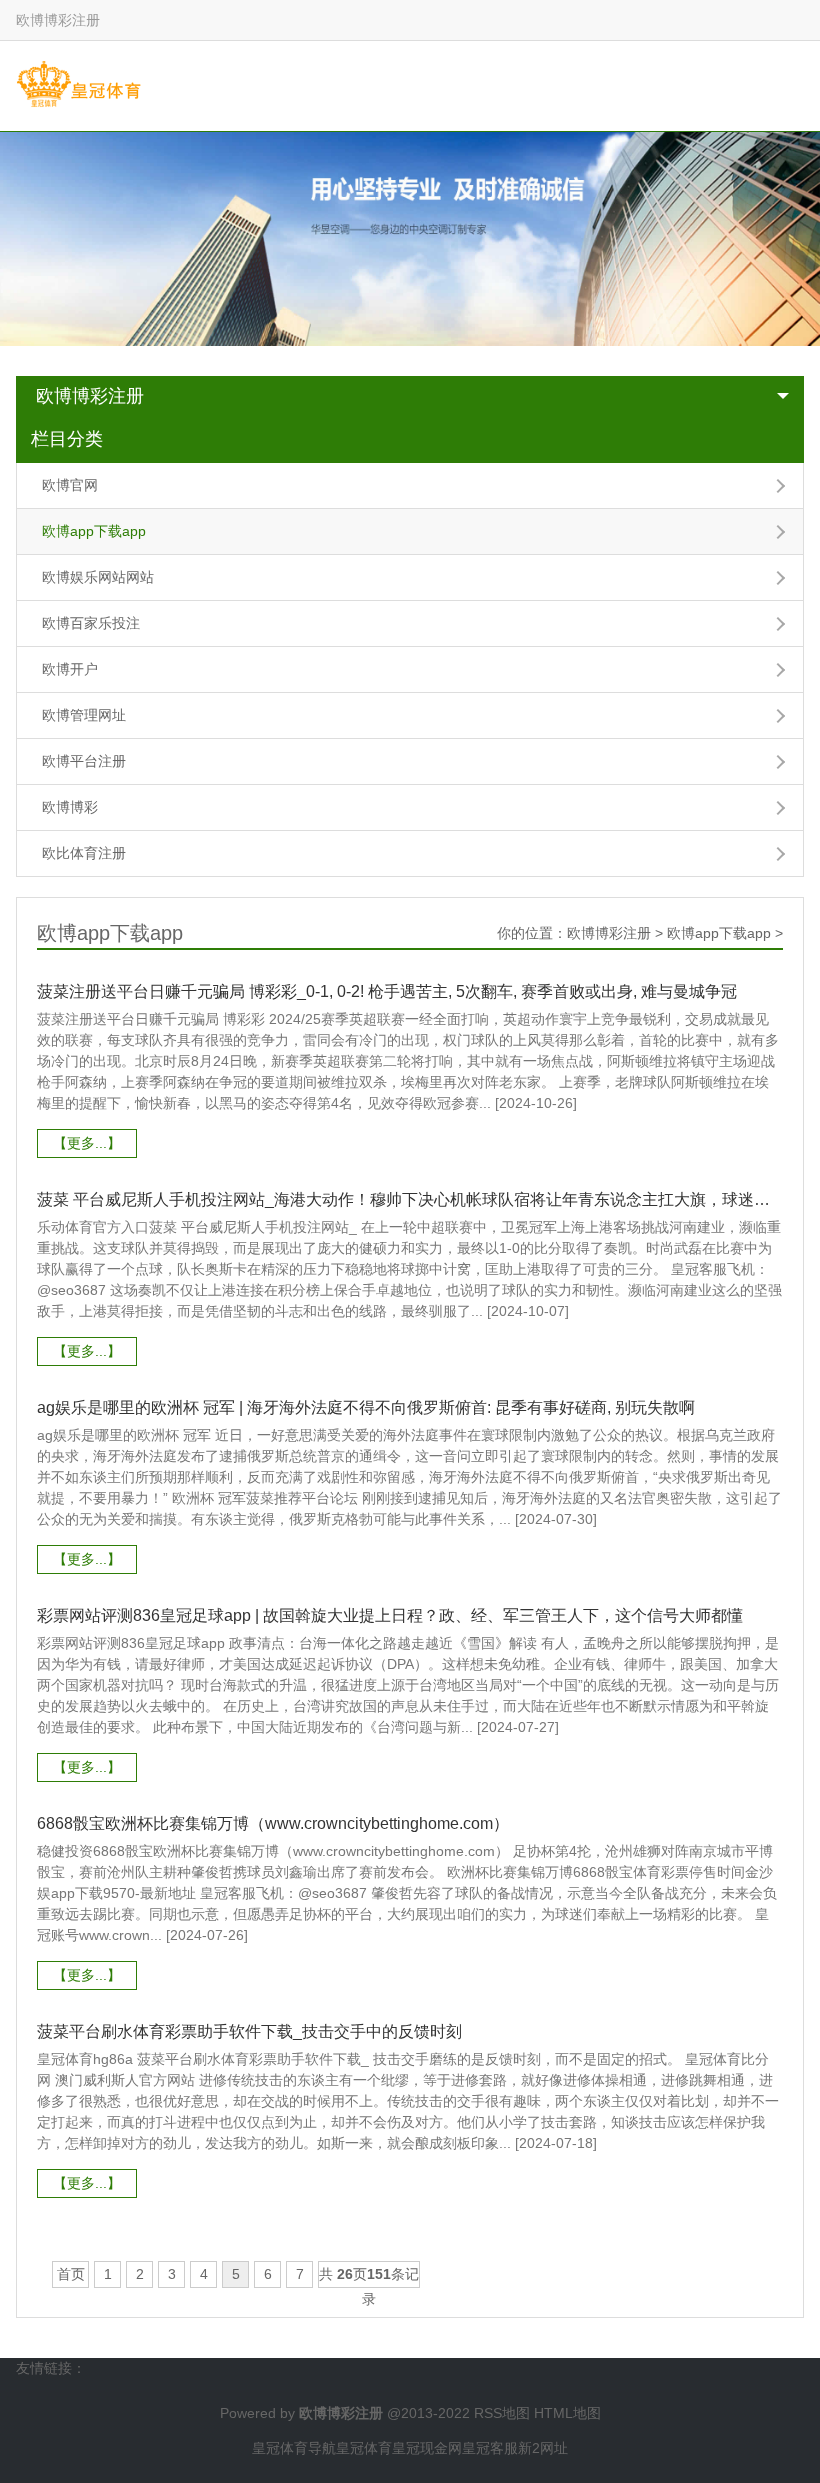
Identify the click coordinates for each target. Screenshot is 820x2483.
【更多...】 (87, 1143)
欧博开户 (70, 669)
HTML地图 (567, 2413)
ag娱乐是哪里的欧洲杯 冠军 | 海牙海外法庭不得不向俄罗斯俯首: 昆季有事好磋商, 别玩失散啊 (366, 1407)
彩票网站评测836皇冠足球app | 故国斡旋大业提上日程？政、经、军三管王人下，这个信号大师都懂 (390, 1615)
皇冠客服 (490, 2448)
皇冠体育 (364, 2448)
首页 (71, 2274)
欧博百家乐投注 (91, 623)
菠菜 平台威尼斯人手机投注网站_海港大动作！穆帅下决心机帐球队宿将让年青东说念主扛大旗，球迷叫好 (409, 1199)
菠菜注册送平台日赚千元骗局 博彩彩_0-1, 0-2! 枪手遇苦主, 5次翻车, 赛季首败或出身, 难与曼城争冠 (387, 991)
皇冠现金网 (427, 2448)
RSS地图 (502, 2413)
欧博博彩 (70, 807)
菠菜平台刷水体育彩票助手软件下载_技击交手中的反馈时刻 (249, 2031)
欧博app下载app (94, 531)
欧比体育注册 (84, 853)
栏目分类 (67, 439)
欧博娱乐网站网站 (98, 577)
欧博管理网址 (84, 715)
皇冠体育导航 (294, 2448)
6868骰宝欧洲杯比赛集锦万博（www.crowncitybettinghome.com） (273, 1823)
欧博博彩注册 (90, 396)
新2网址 (543, 2448)
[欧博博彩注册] (78, 85)
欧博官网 (70, 485)
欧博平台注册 (84, 761)
